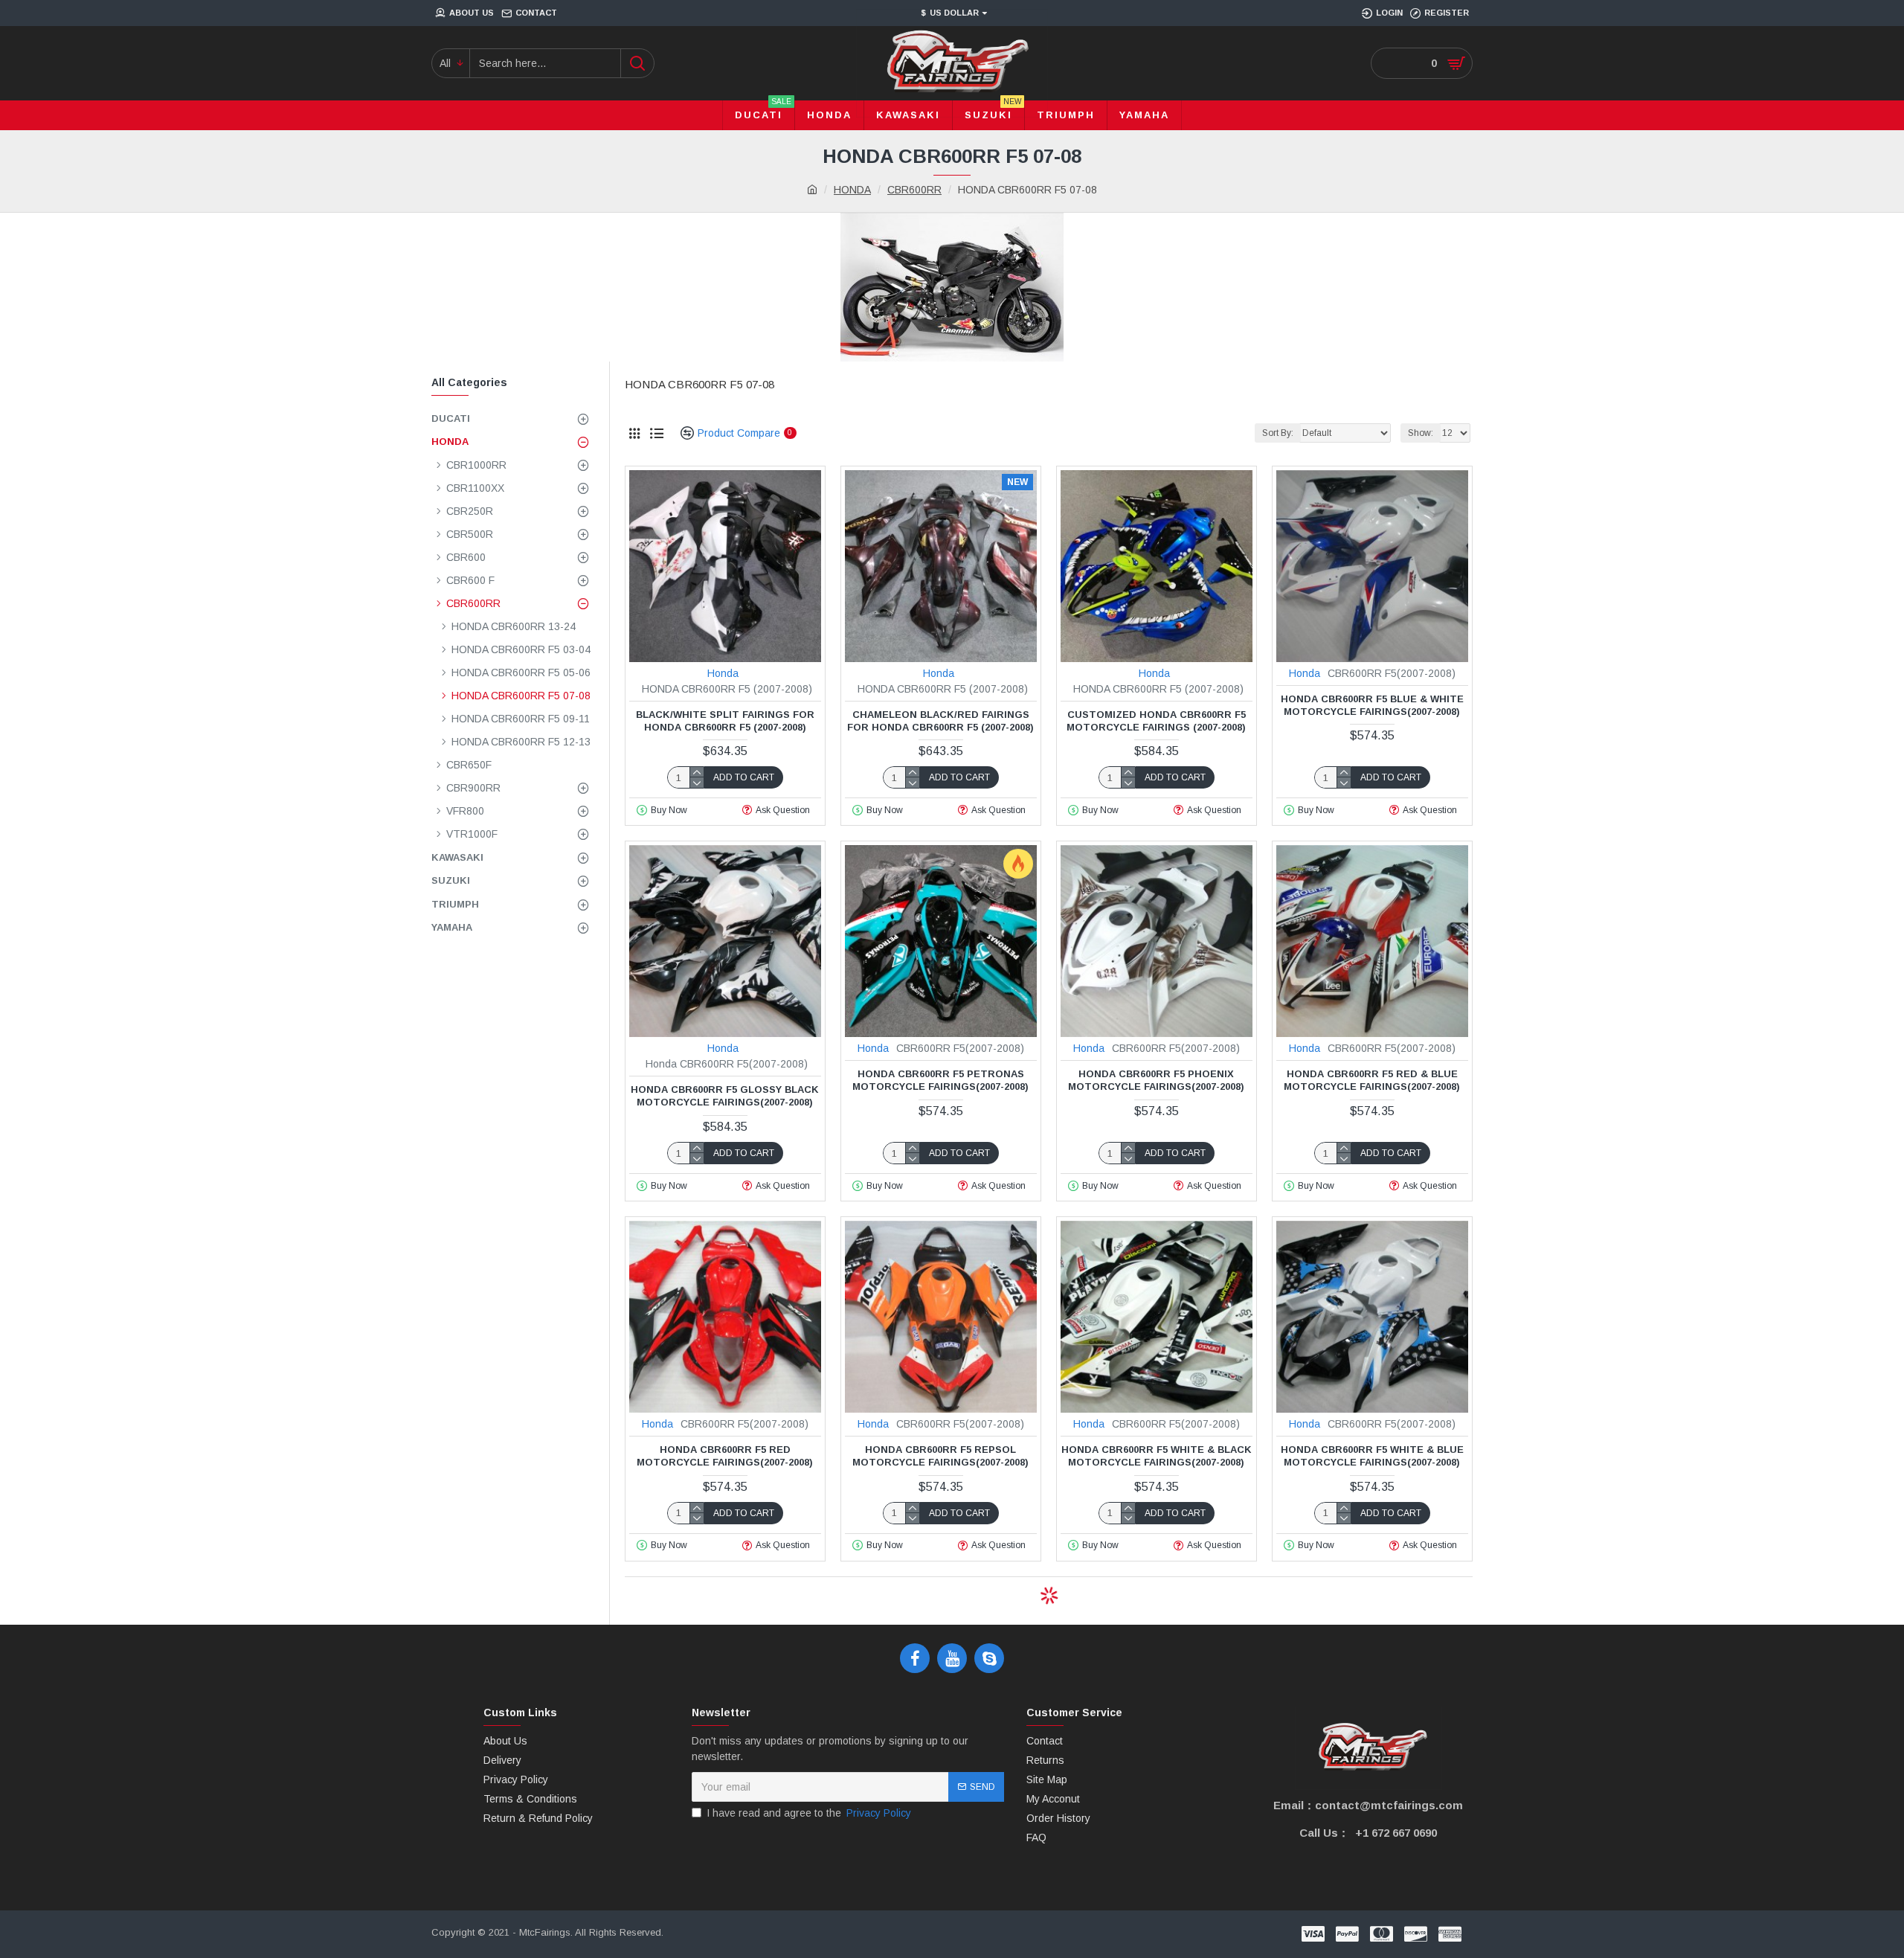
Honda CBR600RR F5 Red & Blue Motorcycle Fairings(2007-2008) (1372, 1080)
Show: (1421, 433)
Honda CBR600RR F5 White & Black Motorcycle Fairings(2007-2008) (1157, 1456)
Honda (723, 673)
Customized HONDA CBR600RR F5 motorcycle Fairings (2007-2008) (1156, 721)
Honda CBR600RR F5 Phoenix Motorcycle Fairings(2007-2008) (1156, 1080)
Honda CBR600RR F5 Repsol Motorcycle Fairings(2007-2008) (940, 1456)
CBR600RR (914, 190)
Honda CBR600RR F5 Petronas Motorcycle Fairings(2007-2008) (940, 1080)
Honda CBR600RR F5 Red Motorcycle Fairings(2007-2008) (725, 1456)
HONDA (852, 190)
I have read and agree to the (809, 1813)
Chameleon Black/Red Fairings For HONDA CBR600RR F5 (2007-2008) (940, 721)
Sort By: (1278, 433)
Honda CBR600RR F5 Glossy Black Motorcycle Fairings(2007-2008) (725, 1096)
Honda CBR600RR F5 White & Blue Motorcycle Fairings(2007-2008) (1372, 1456)
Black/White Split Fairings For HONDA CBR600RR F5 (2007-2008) (725, 721)
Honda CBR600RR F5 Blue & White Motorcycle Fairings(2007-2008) (1372, 705)
